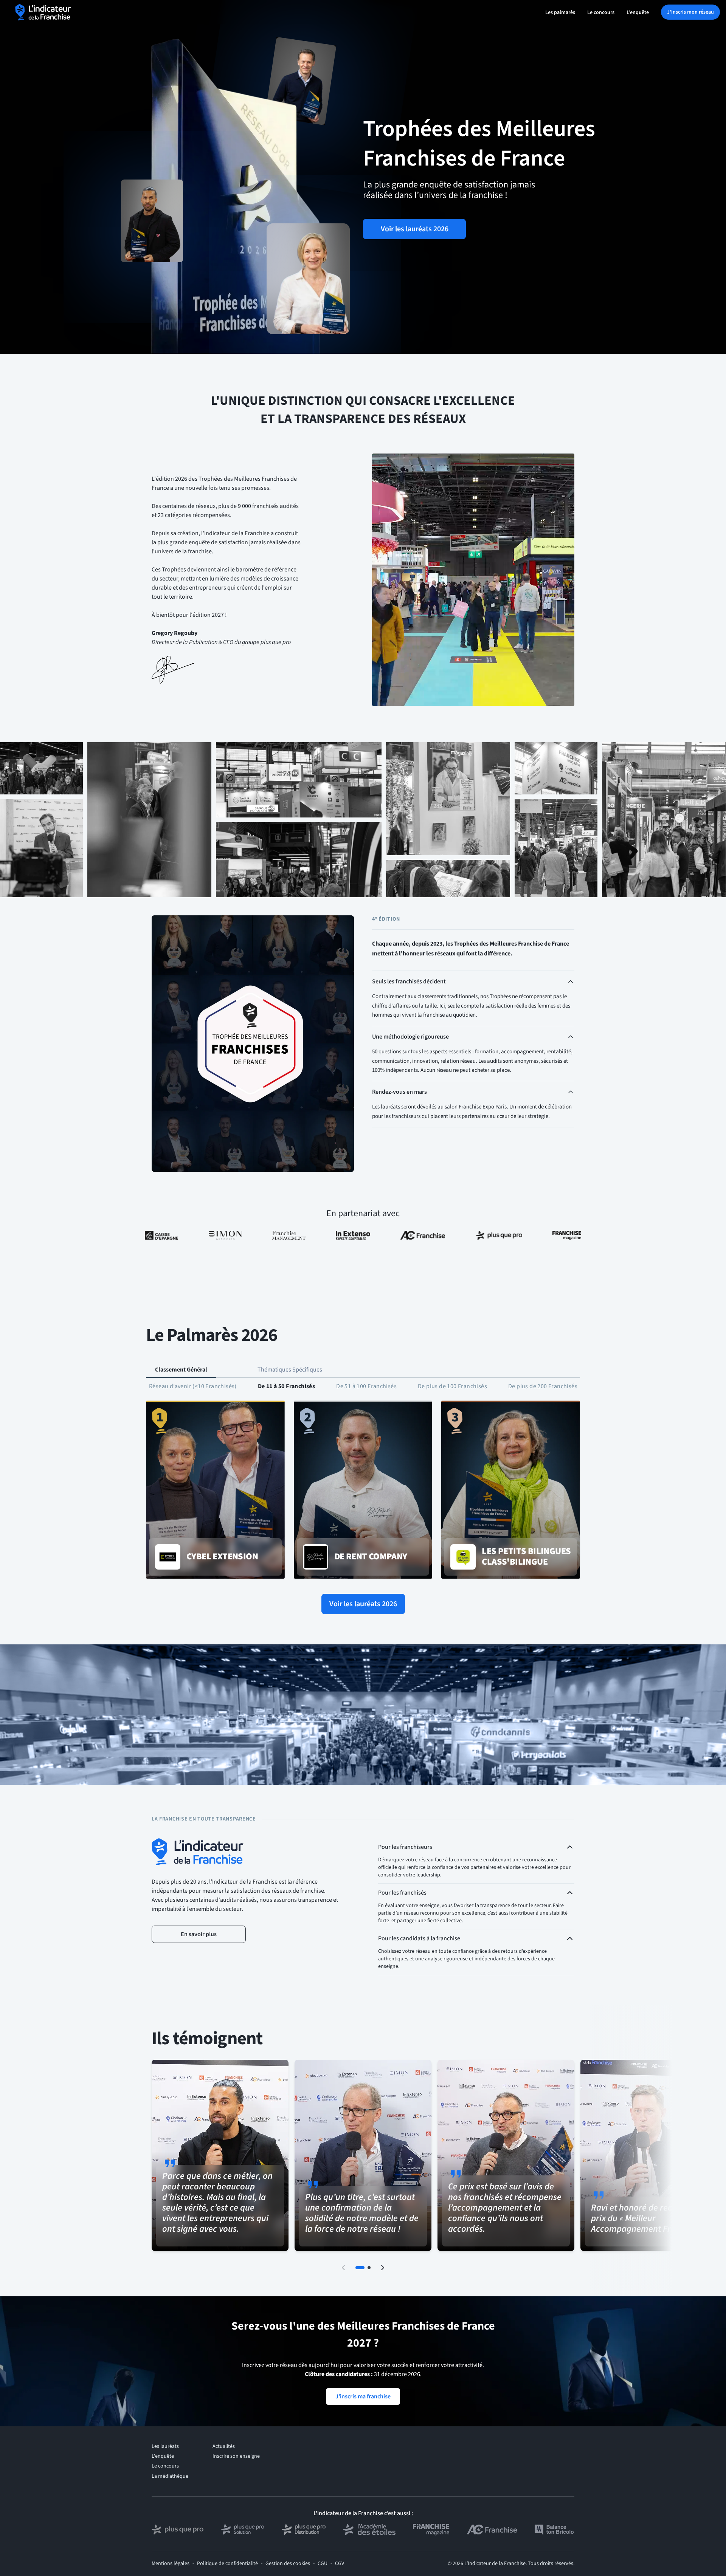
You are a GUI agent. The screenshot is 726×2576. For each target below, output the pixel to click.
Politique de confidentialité (227, 2564)
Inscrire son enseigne (236, 2456)
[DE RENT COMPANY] (363, 1490)
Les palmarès (560, 12)
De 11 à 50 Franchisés (286, 1386)
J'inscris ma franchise (363, 2396)
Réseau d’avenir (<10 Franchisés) (193, 1386)
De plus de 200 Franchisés (543, 1386)
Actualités (224, 2446)
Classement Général (181, 1370)
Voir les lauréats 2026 (415, 229)
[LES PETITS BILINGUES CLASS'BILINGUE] (511, 1490)
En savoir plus (199, 1934)
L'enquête (638, 12)
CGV (340, 2564)
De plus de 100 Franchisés (452, 1386)
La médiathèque (170, 2476)
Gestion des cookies (288, 2564)
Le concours (601, 12)
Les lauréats (165, 2446)
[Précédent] (343, 2268)
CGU (323, 2564)
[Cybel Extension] (215, 1490)
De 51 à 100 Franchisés (366, 1386)
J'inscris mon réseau (690, 12)
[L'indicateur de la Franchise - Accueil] (43, 12)
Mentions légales (171, 2564)
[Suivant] (383, 2268)
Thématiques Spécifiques (290, 1370)
